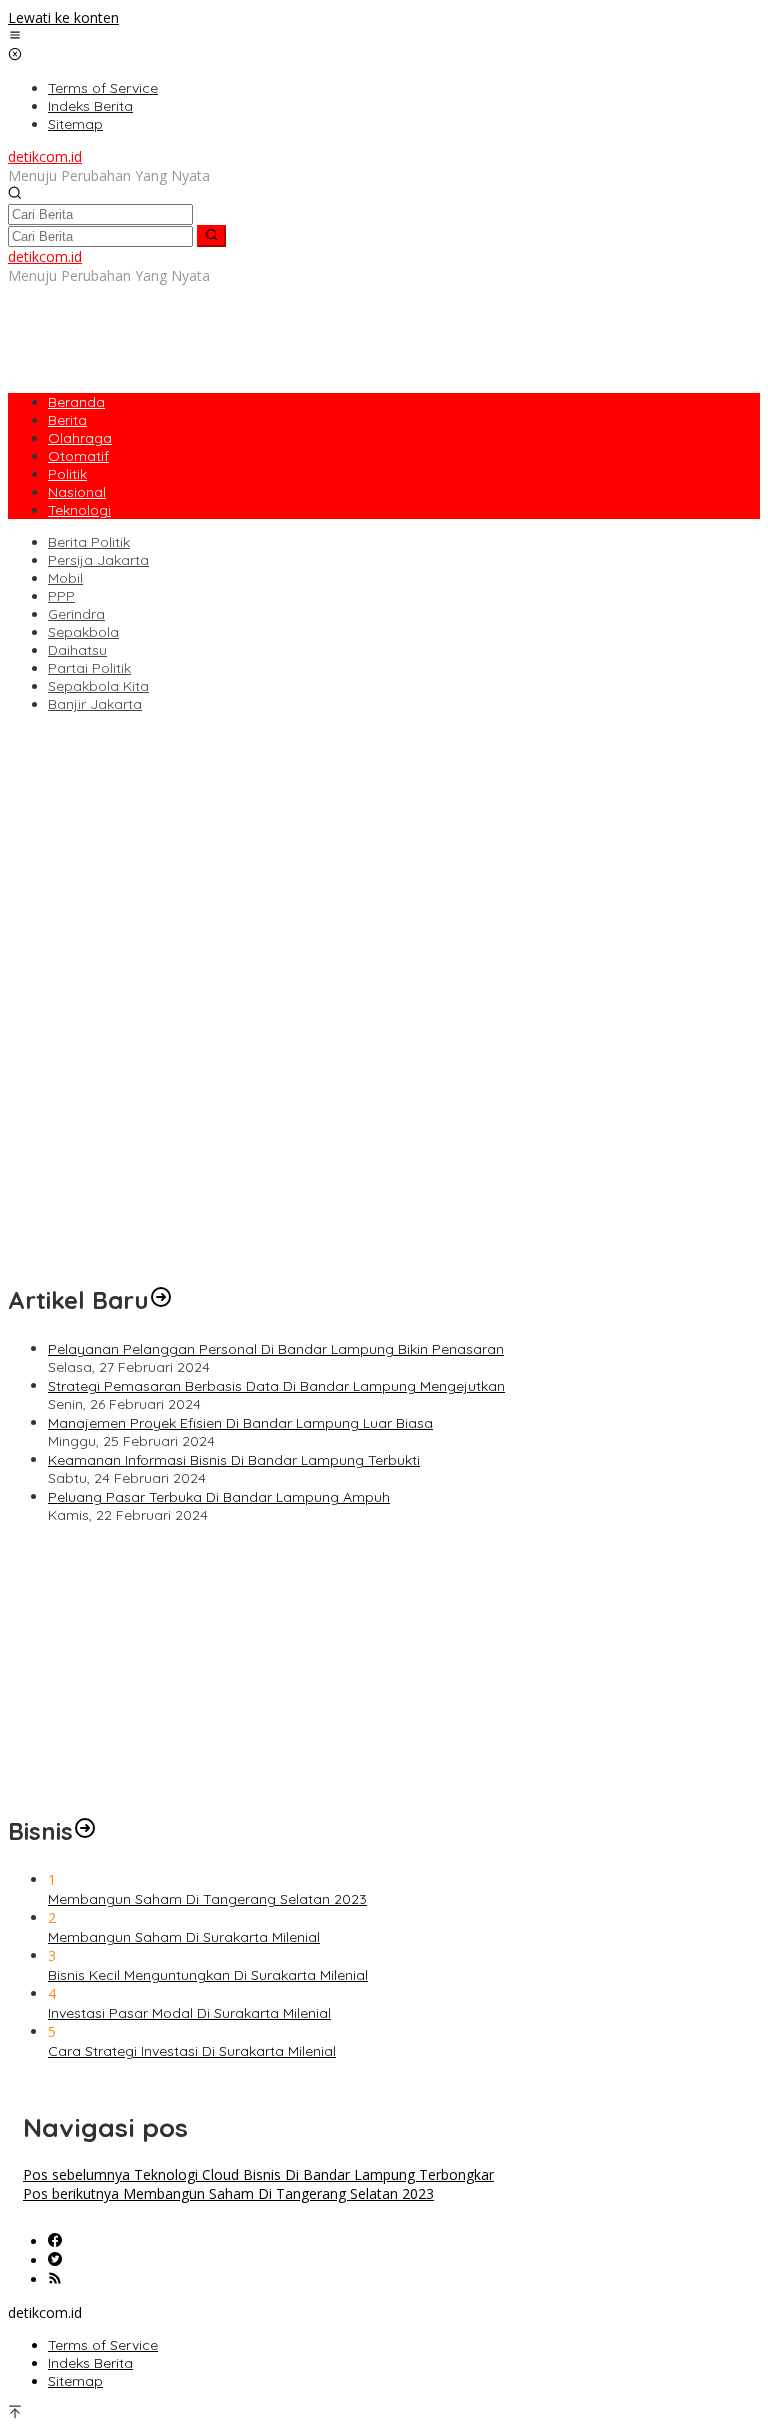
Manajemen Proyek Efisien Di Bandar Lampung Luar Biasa (240, 1423)
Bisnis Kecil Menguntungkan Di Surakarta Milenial (208, 1975)
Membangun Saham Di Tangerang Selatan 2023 (207, 1899)
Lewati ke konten (63, 17)
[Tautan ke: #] (161, 1300)
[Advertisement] (372, 330)
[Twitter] (55, 2260)
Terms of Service (103, 2345)
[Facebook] (55, 2241)
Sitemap (75, 2381)
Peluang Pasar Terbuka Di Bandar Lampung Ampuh (219, 1497)
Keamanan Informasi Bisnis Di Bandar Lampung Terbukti (234, 1460)
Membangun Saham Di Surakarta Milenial (184, 1937)
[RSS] (55, 2279)
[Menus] (15, 36)
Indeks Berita (90, 2363)
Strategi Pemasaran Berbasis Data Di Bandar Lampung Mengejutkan (276, 1386)
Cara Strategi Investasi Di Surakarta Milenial (192, 2051)
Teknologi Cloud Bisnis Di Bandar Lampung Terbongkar (258, 2174)
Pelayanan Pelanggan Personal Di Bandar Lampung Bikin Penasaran (276, 1349)
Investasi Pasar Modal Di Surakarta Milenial (189, 2013)
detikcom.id (45, 156)
